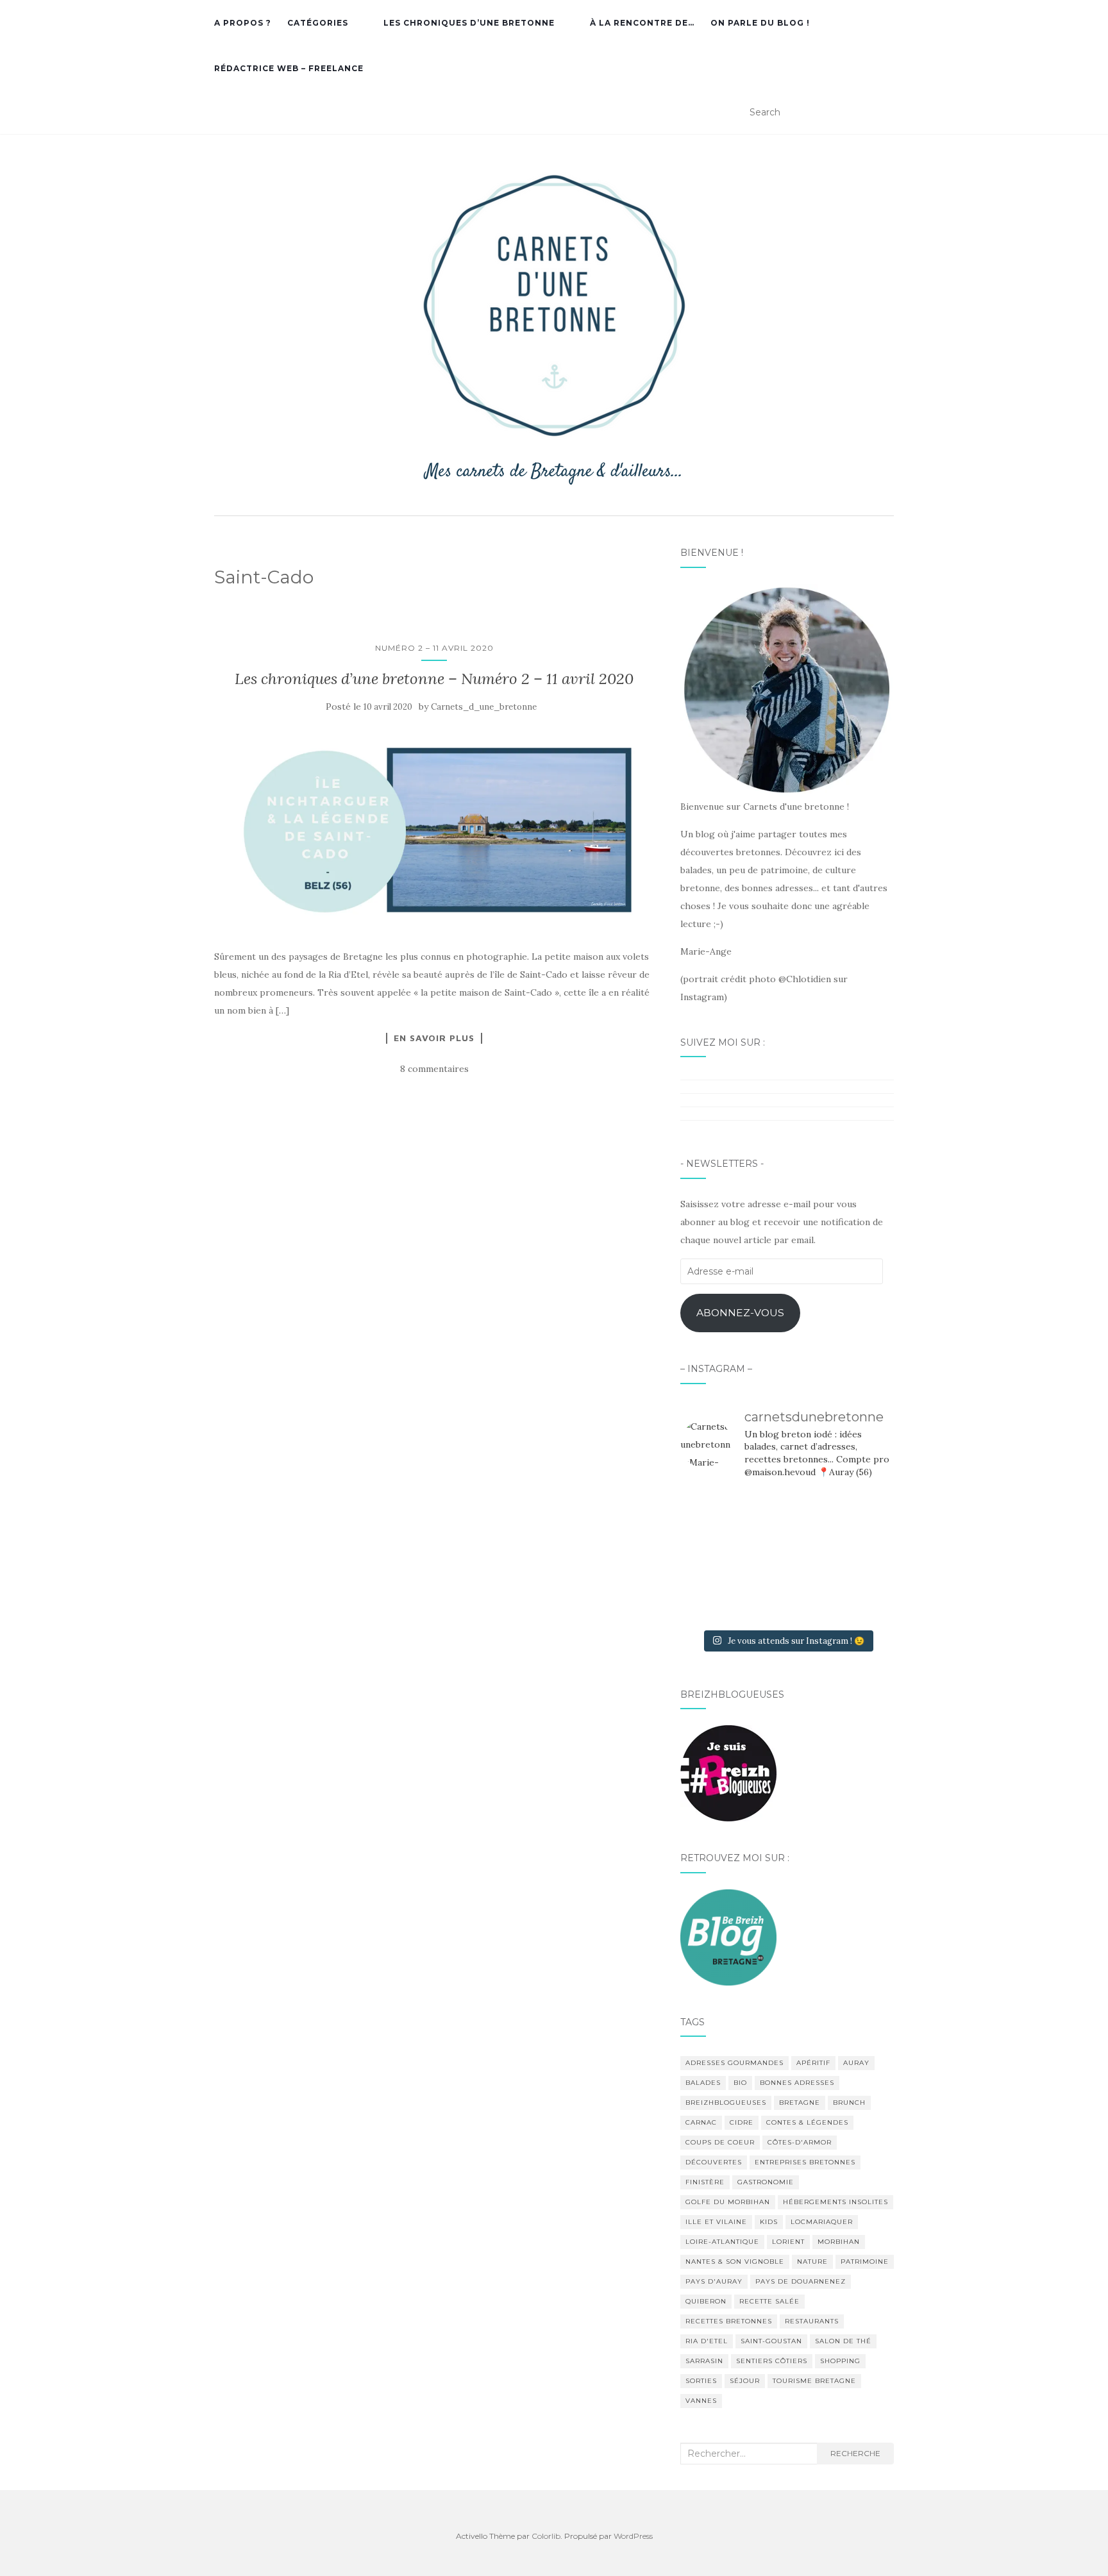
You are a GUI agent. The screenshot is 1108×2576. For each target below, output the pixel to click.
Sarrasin (704, 2361)
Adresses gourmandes (734, 2063)
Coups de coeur (720, 2142)
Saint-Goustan (771, 2341)
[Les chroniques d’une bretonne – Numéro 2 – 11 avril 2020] (434, 832)
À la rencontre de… (642, 23)
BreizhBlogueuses (726, 2103)
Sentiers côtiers (772, 2361)
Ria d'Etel (707, 2341)
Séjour (745, 2381)
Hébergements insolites (835, 2202)
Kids (769, 2222)
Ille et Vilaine (716, 2222)
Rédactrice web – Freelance (289, 68)
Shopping (840, 2361)
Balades (703, 2083)
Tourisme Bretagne (814, 2381)
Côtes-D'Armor (800, 2142)
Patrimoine (865, 2262)
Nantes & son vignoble (735, 2262)
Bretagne (800, 2103)
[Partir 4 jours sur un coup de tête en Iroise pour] (714, 1600)
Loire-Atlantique (722, 2242)
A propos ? (243, 23)
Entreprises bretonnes (805, 2162)
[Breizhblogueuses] (728, 1773)
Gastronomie (766, 2182)
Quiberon (706, 2301)
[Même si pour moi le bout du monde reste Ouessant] (787, 1512)
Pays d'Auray (714, 2281)
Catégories (318, 23)
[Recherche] (886, 113)
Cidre (742, 2122)
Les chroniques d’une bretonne (469, 23)
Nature (812, 2262)
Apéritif (813, 2063)
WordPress (633, 2536)
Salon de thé (843, 2341)
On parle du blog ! (760, 23)
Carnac (701, 2122)
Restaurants (812, 2321)
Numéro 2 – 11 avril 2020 (434, 648)
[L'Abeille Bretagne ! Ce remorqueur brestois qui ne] (714, 1557)
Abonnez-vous (740, 1313)
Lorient (788, 2242)
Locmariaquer (822, 2222)
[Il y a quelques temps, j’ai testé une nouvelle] (860, 1557)
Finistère (705, 2182)
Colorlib (546, 2536)
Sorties (701, 2381)
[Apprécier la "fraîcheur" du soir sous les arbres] (787, 1600)
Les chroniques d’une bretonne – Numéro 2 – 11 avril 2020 (434, 679)
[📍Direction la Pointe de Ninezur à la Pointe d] (860, 1512)
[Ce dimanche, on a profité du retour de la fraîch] (860, 1600)
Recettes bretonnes (729, 2321)
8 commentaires (434, 1069)
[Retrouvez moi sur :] (728, 1936)
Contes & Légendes (807, 2122)
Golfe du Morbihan (728, 2202)
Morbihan (839, 2242)
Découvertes (714, 2162)
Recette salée (769, 2301)
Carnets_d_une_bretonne (484, 707)
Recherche (855, 2453)
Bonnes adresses (797, 2083)
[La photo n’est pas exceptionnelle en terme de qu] (787, 1557)
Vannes (701, 2401)
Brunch (849, 2103)
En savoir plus (434, 1038)
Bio (740, 2083)
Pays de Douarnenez (801, 2281)
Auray (856, 2063)
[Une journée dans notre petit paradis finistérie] (714, 1512)
